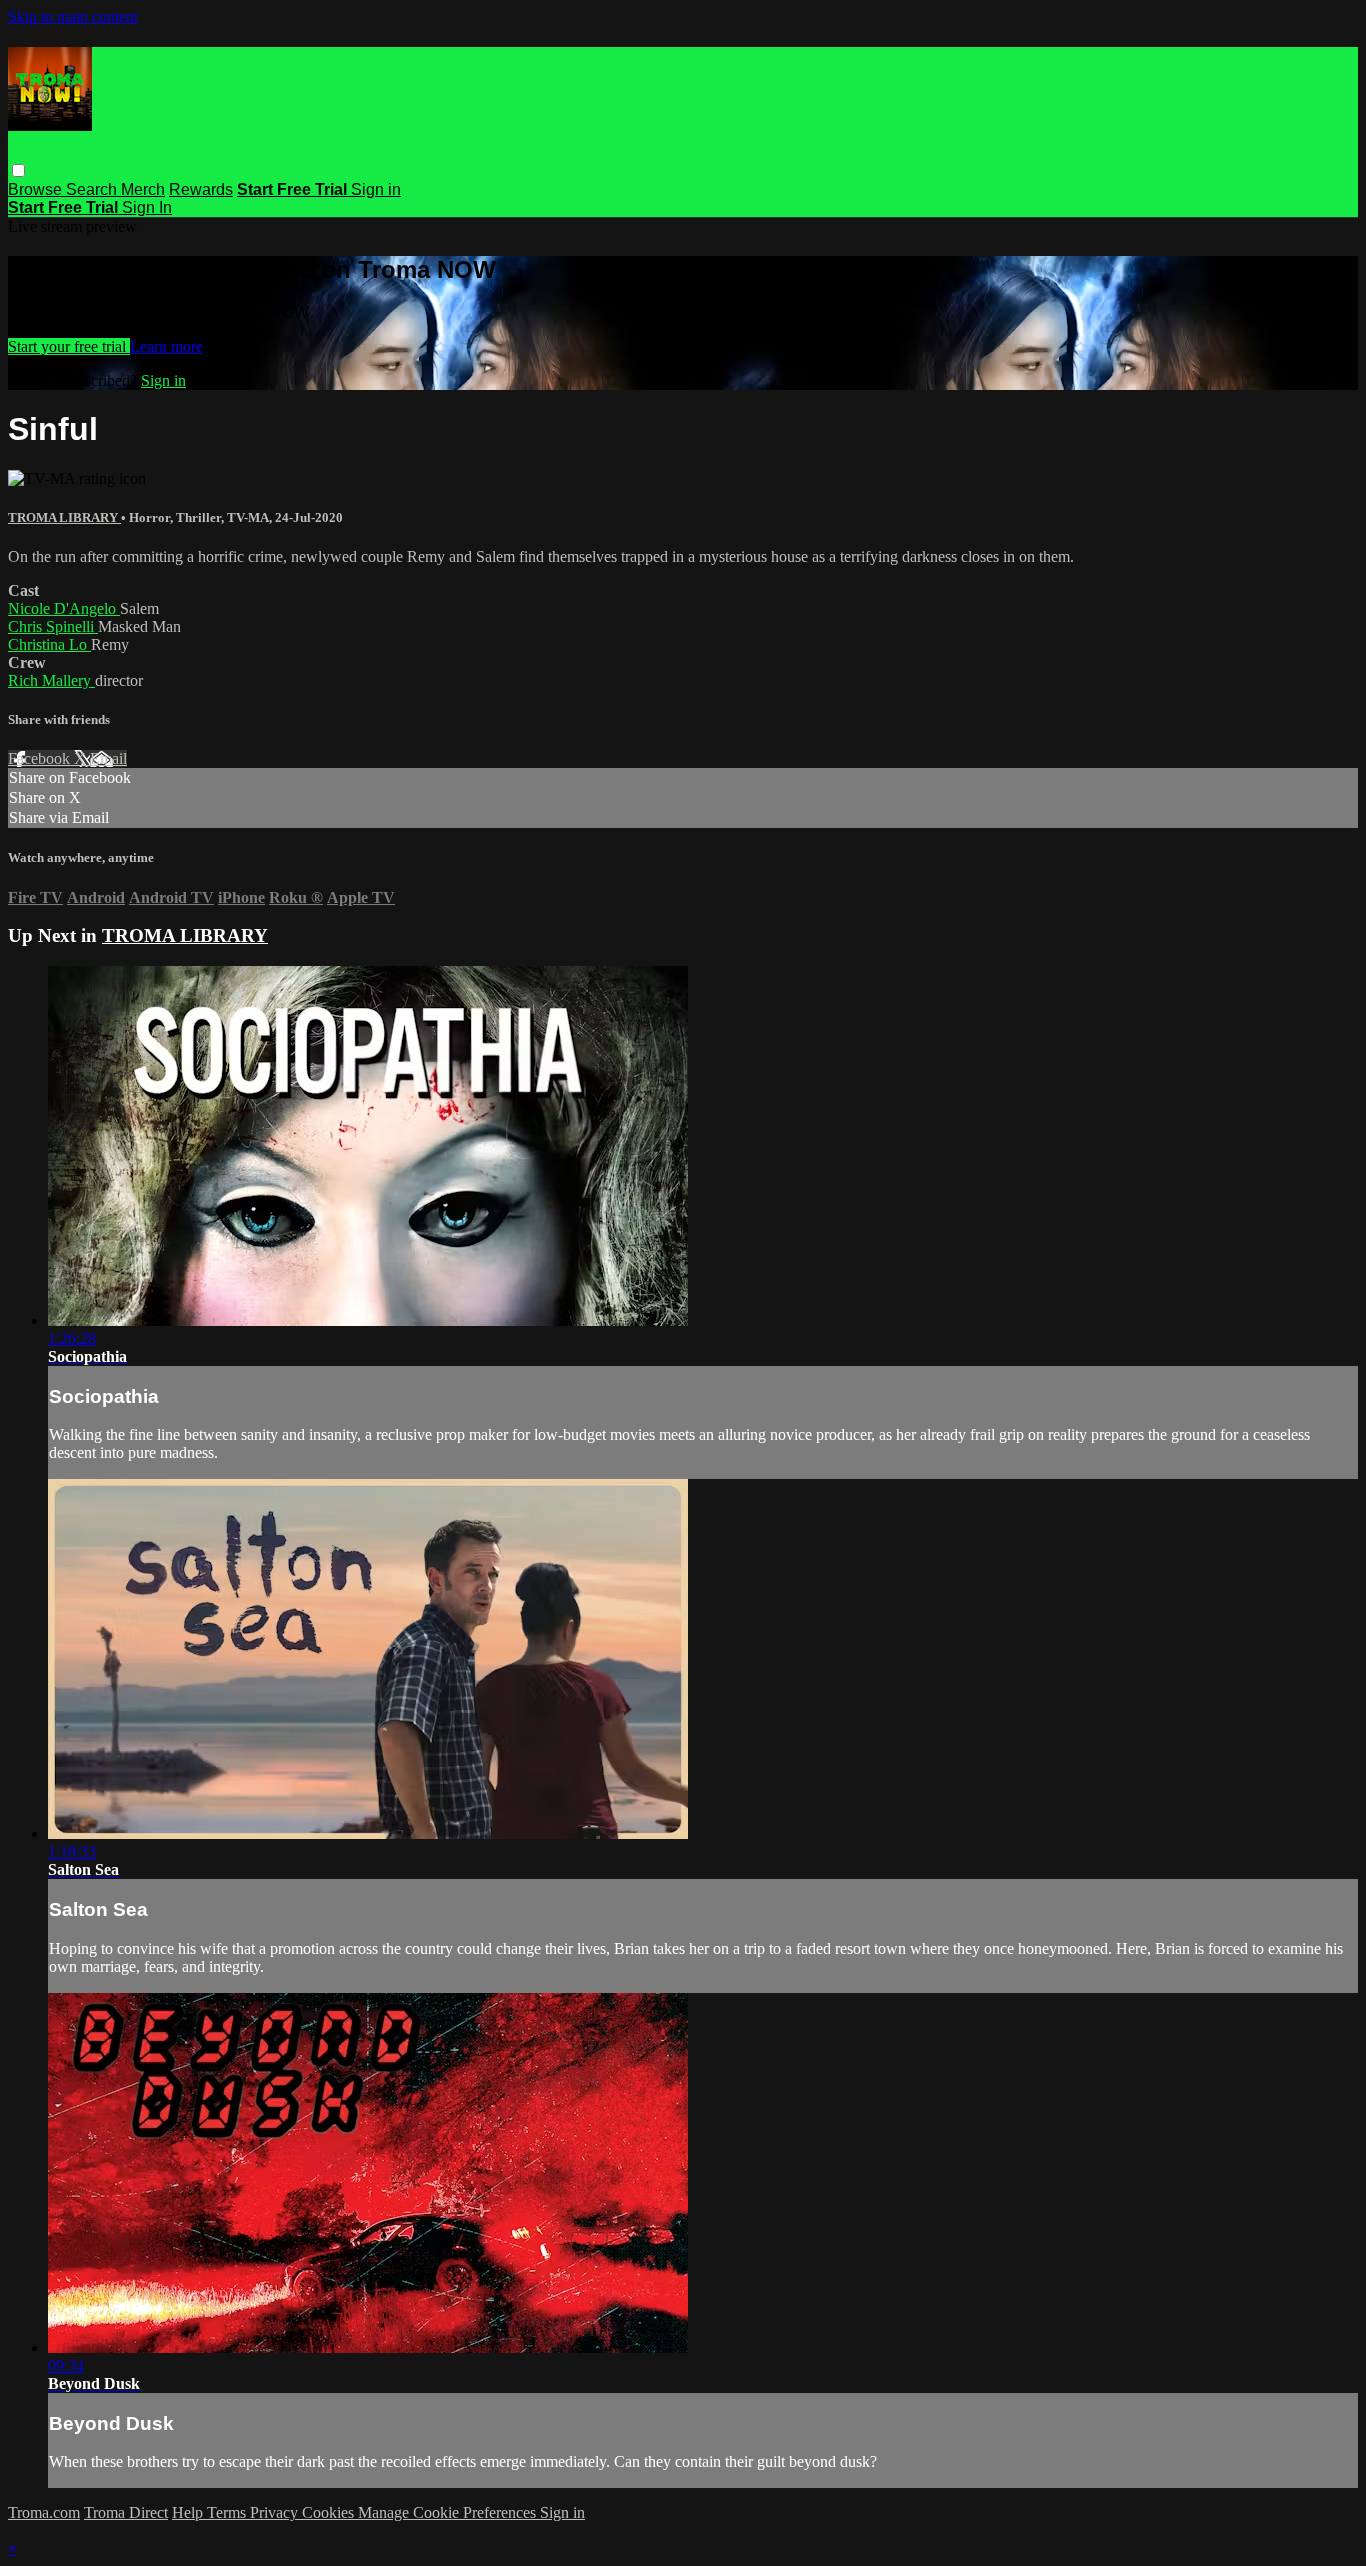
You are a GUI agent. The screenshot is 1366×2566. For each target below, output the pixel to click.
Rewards (201, 189)
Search (93, 189)
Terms (228, 2512)
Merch (143, 189)
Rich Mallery (51, 680)
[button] (18, 170)
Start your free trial (69, 346)
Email (108, 758)
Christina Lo (49, 644)
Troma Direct (126, 2512)
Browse (37, 189)
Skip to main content (73, 16)
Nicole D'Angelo (64, 608)
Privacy (276, 2512)
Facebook (41, 758)
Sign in (376, 189)
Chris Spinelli (53, 626)
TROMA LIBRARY (64, 517)
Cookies (330, 2512)
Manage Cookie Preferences (449, 2512)
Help (189, 2512)
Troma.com (44, 2512)
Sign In (147, 207)
